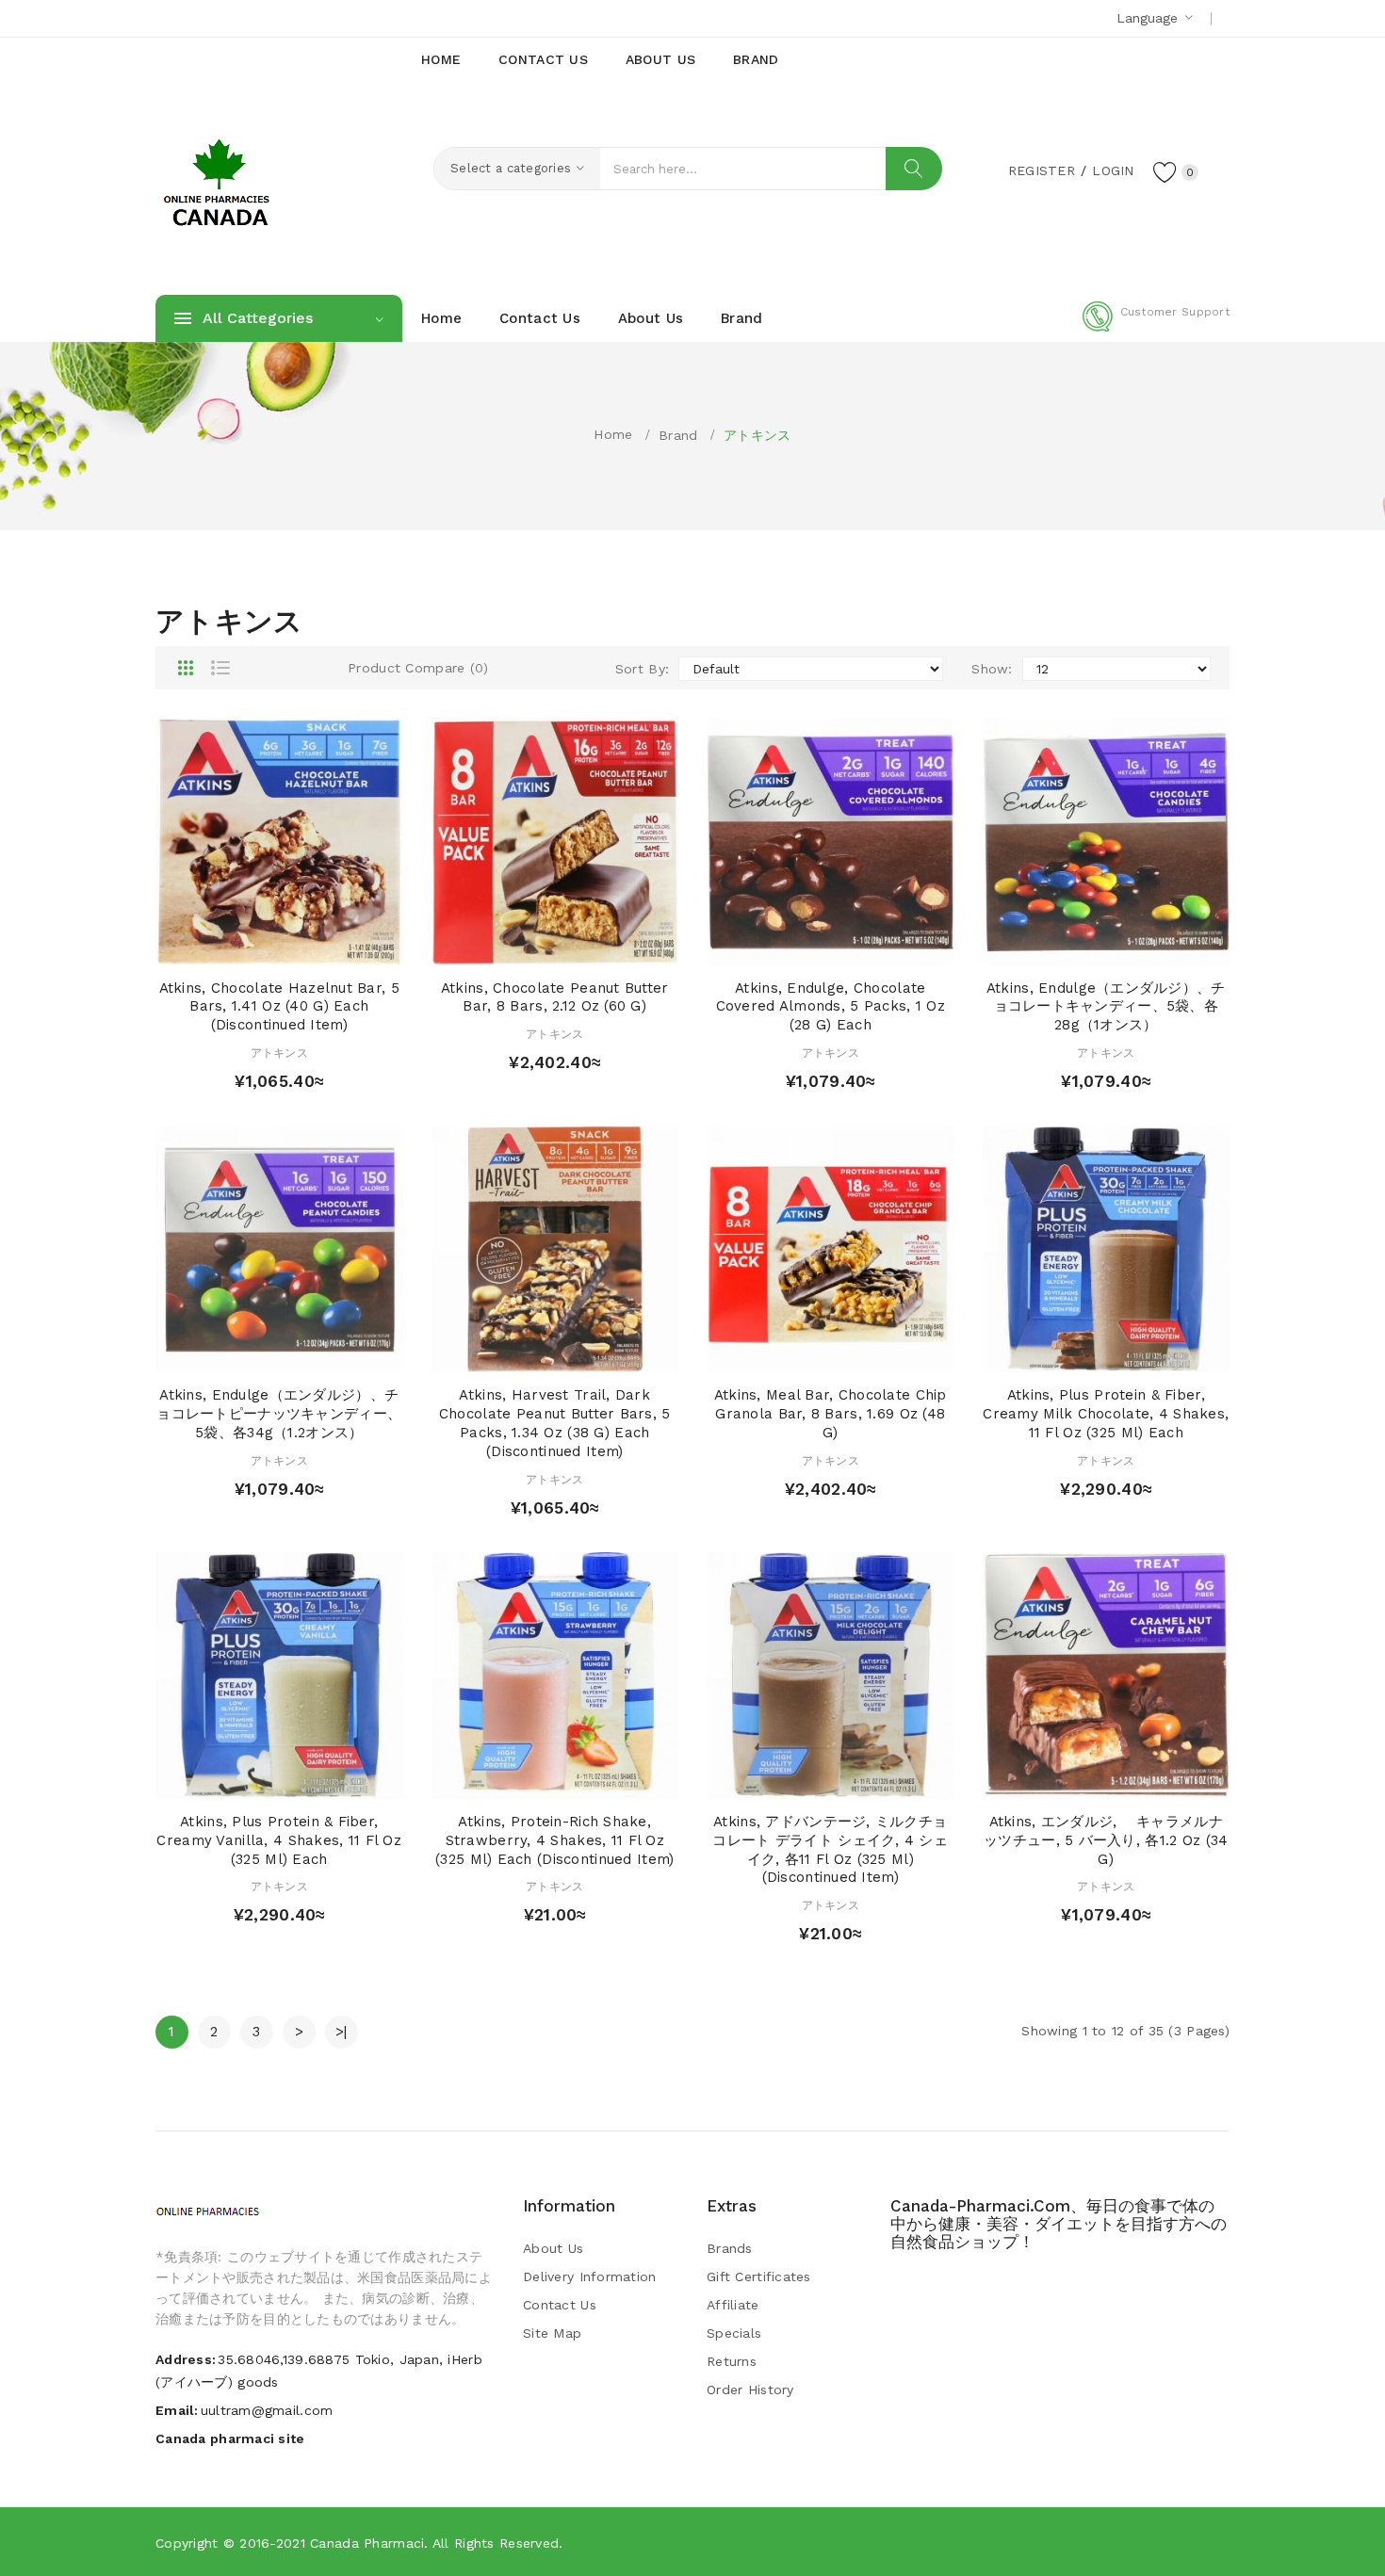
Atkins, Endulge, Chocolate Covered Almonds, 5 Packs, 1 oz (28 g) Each (831, 1007)
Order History (750, 2390)
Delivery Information (590, 2276)
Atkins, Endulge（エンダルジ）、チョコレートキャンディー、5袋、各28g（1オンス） (1106, 1007)
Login (1113, 170)
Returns (732, 2361)
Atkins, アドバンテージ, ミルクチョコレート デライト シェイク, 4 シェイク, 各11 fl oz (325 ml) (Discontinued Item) (830, 1849)
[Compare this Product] (333, 946)
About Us (553, 2248)
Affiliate (733, 2305)
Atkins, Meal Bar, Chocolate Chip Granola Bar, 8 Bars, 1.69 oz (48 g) (831, 1414)
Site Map (552, 2333)
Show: (992, 669)
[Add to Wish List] (297, 946)
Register (1042, 170)
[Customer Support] (1156, 328)
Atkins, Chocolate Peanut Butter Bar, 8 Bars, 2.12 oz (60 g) (555, 997)
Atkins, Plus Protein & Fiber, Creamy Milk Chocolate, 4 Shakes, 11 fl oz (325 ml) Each (1106, 1414)
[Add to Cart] (225, 946)
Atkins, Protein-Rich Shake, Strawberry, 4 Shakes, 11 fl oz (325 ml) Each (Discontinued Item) (554, 1840)
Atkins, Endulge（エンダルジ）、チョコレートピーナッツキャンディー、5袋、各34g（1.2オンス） (279, 1414)
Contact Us (560, 2305)
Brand (678, 435)
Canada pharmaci (367, 2543)
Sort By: (642, 669)
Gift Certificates (759, 2276)
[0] (1165, 171)
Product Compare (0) (418, 668)
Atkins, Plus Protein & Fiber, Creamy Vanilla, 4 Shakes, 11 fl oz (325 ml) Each (279, 1840)
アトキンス (757, 435)
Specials (734, 2333)
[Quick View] (261, 946)
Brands (730, 2248)
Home (613, 434)
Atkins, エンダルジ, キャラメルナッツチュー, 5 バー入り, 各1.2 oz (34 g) (1106, 1840)
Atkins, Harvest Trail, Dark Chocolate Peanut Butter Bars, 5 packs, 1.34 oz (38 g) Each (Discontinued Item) (555, 1423)
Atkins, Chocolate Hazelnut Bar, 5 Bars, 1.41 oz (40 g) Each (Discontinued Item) (279, 1007)
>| (342, 2032)
